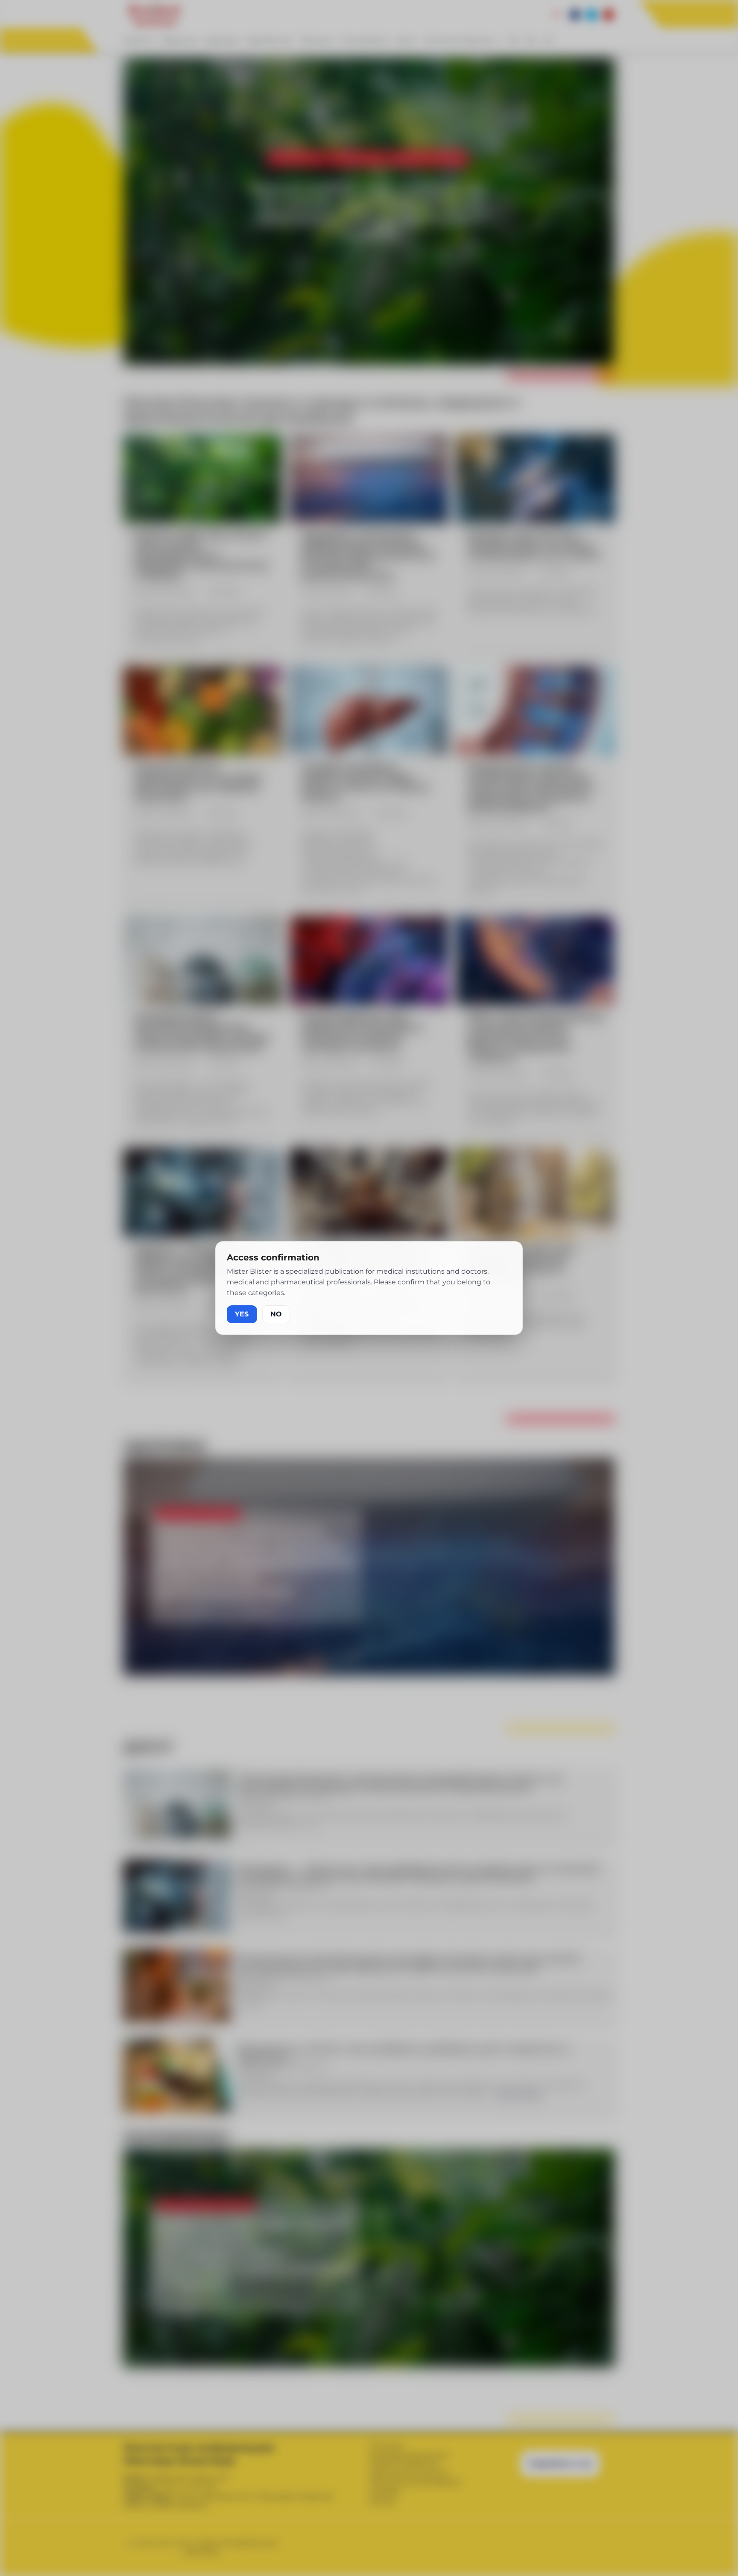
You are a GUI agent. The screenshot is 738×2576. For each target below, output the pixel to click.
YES (242, 1314)
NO (276, 1314)
